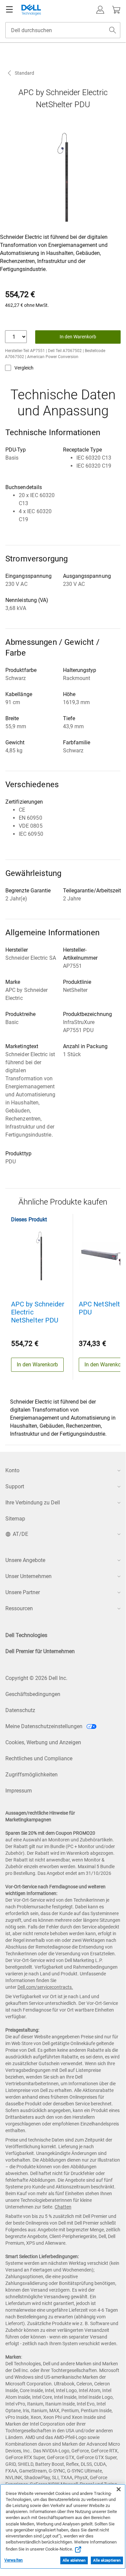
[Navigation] (9, 10)
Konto (12, 1470)
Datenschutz (20, 1710)
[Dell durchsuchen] (113, 30)
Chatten (63, 2207)
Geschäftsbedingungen (33, 1694)
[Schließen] (119, 2489)
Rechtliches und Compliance (39, 1758)
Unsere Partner (23, 1592)
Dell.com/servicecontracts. (45, 1987)
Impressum (19, 1791)
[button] (100, 10)
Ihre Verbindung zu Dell (33, 1503)
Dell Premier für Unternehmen (40, 1651)
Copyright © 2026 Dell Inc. (36, 1678)
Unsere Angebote (25, 1560)
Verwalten (14, 2560)
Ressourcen (19, 1608)
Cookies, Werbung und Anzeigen (43, 1742)
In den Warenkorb (78, 337)
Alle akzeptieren (107, 2560)
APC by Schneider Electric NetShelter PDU (38, 1312)
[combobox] (63, 30)
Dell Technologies (26, 1635)
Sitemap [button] (15, 1519)
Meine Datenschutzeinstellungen (45, 1726)
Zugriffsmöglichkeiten (31, 1775)
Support (15, 1486)
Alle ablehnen (74, 2560)
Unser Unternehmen (28, 1576)
